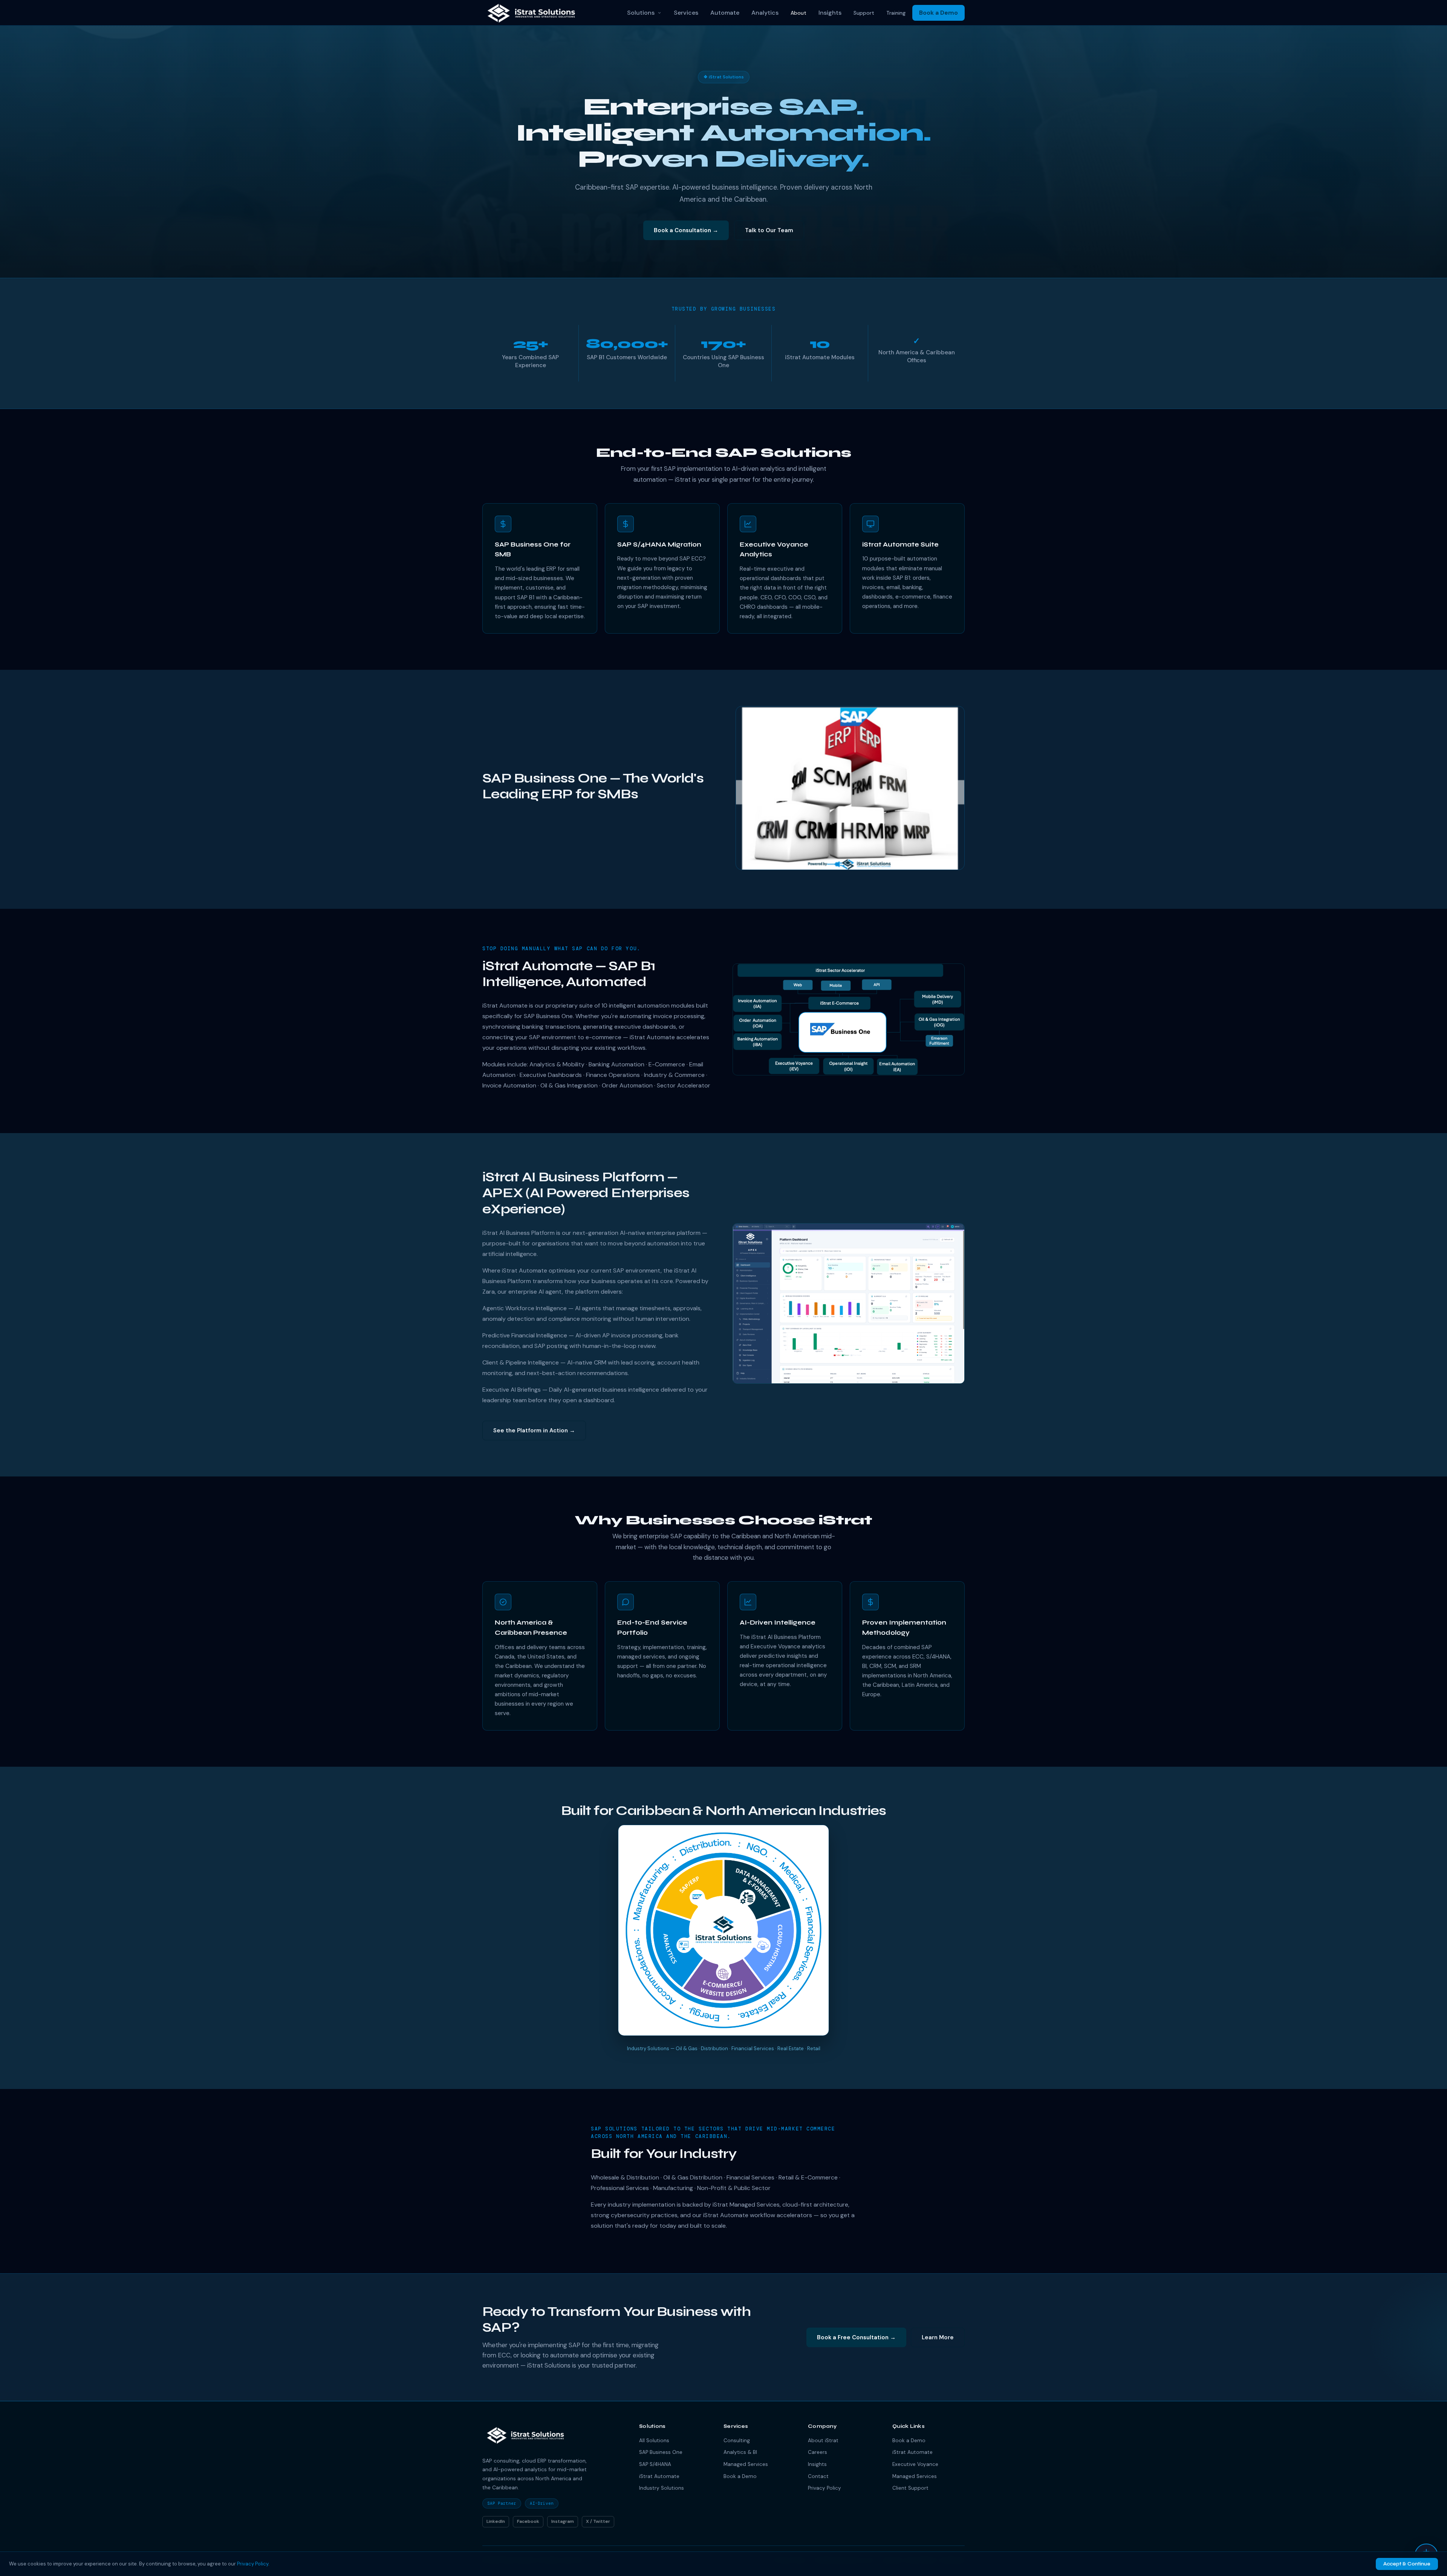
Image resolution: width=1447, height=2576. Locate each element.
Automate (725, 13)
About (798, 13)
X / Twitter (598, 2521)
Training (896, 13)
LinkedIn (496, 2521)
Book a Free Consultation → (856, 2337)
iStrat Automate (659, 2476)
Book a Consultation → (686, 230)
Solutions (641, 13)
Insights (830, 13)
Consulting (737, 2440)
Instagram (563, 2521)
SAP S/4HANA (655, 2464)
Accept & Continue (1407, 2564)
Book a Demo (938, 13)
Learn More (938, 2337)
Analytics (765, 13)
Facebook (528, 2521)
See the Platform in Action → (534, 1430)
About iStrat (823, 2440)
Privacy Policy (824, 2488)
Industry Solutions (662, 2488)
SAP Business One (661, 2452)
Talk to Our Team (769, 230)
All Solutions (654, 2440)
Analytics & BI (740, 2452)
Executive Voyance (915, 2464)
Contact (818, 2476)
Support (864, 13)
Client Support (910, 2488)
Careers (818, 2452)
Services (686, 13)
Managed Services (746, 2464)
